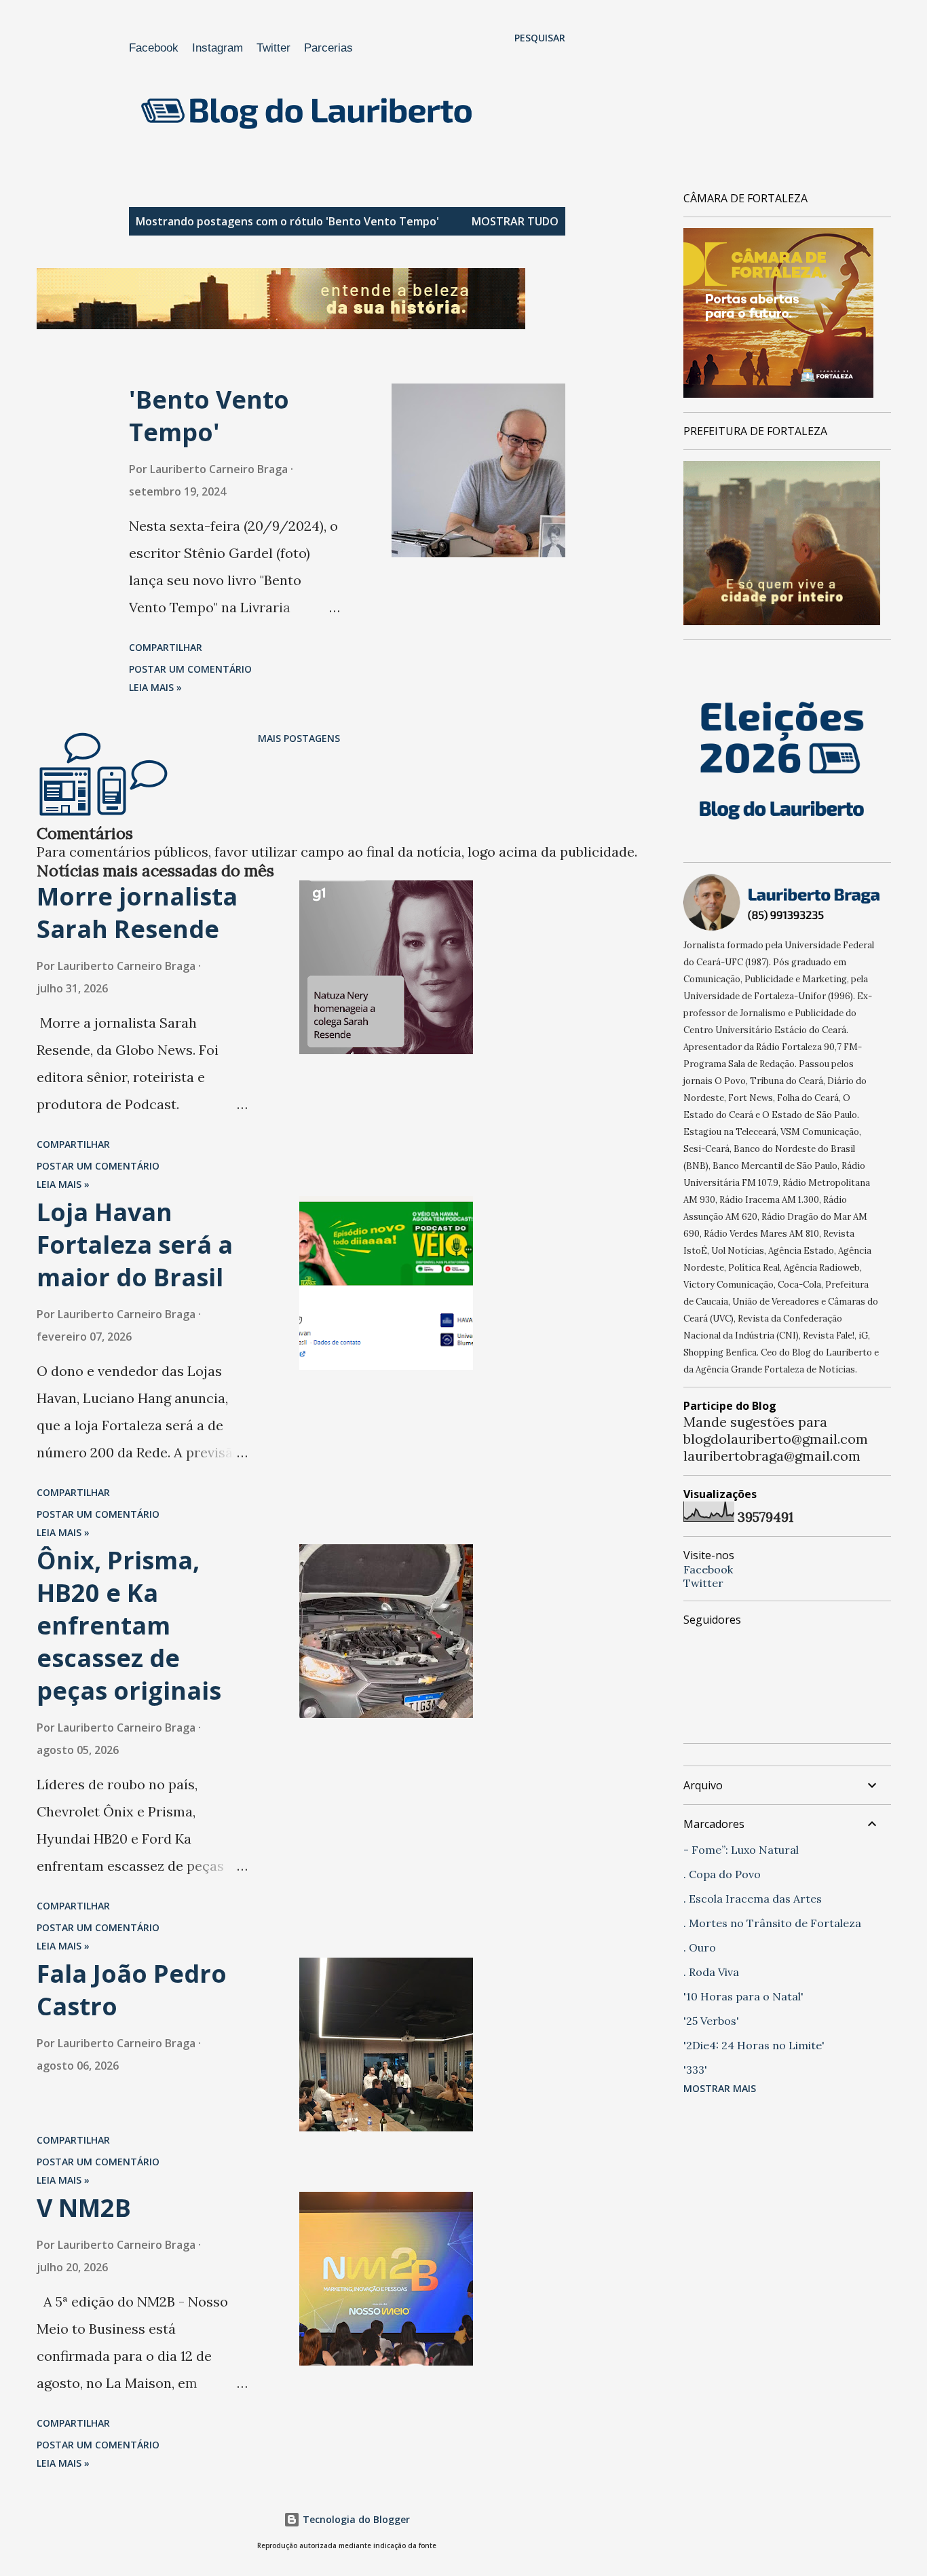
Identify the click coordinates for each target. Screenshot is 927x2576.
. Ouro (700, 1947)
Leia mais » (155, 687)
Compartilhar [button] (166, 647)
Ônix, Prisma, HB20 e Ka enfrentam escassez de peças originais (129, 1625)
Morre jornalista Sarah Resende (137, 913)
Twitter (273, 48)
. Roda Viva (711, 1972)
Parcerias (328, 48)
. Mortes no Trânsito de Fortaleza (772, 1923)
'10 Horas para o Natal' (743, 1996)
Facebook (154, 48)
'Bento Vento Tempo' (209, 416)
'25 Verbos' (711, 2021)
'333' (695, 2070)
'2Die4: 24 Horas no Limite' (754, 2045)
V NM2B (84, 2208)
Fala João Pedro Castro (132, 1990)
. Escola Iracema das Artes (753, 1899)
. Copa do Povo (722, 1874)
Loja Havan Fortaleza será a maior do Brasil (135, 1245)
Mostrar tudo (515, 221)
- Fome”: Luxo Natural (741, 1850)
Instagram (217, 48)
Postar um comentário (190, 669)
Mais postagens (299, 738)
